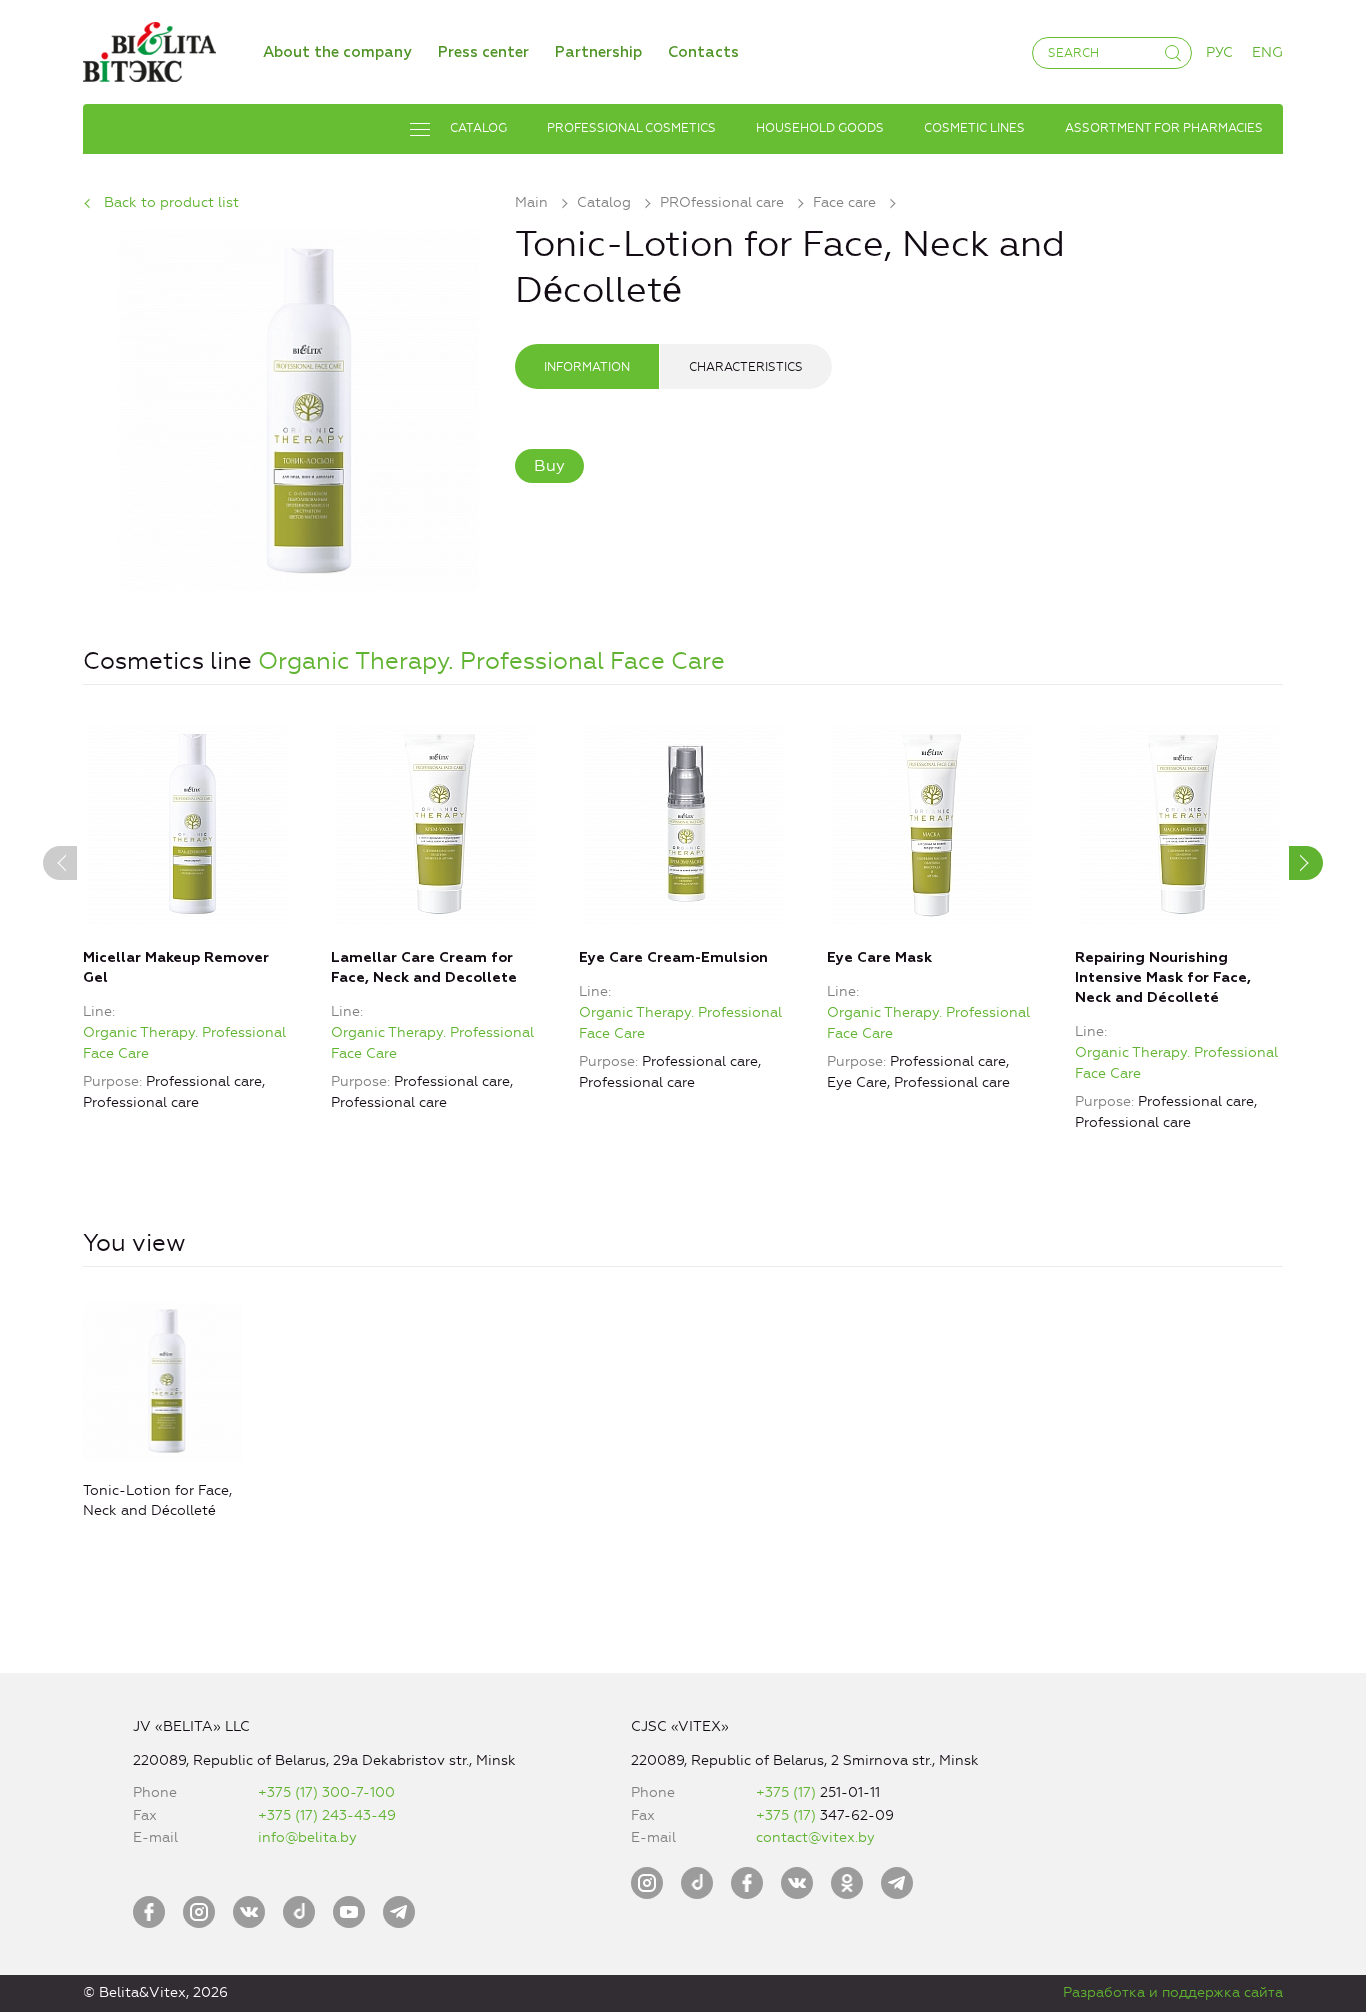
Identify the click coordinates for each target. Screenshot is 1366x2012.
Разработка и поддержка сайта (1173, 1992)
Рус (1219, 52)
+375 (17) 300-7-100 (326, 1792)
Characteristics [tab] (746, 367)
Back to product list (171, 202)
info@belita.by (307, 1837)
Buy (549, 465)
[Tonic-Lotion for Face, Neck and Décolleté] (299, 407)
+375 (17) (788, 1792)
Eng (1267, 52)
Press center (483, 52)
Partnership (598, 52)
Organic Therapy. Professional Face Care (491, 661)
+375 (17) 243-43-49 (327, 1815)
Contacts (703, 52)
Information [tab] (587, 367)
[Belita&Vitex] (149, 48)
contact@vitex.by (815, 1837)
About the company (337, 52)
